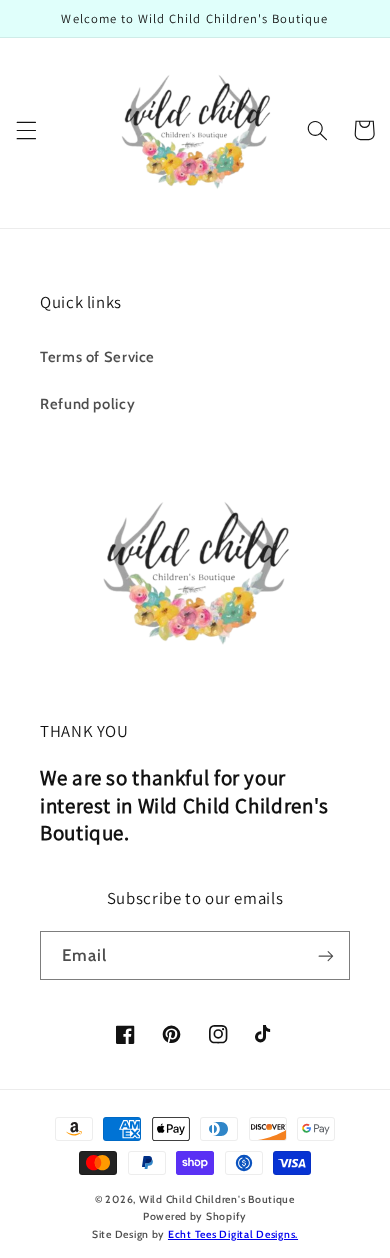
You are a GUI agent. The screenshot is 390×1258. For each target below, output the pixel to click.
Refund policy (87, 404)
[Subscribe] (326, 955)
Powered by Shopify (195, 1216)
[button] (26, 130)
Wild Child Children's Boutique (217, 1199)
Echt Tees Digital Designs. (233, 1234)
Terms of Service (97, 357)
